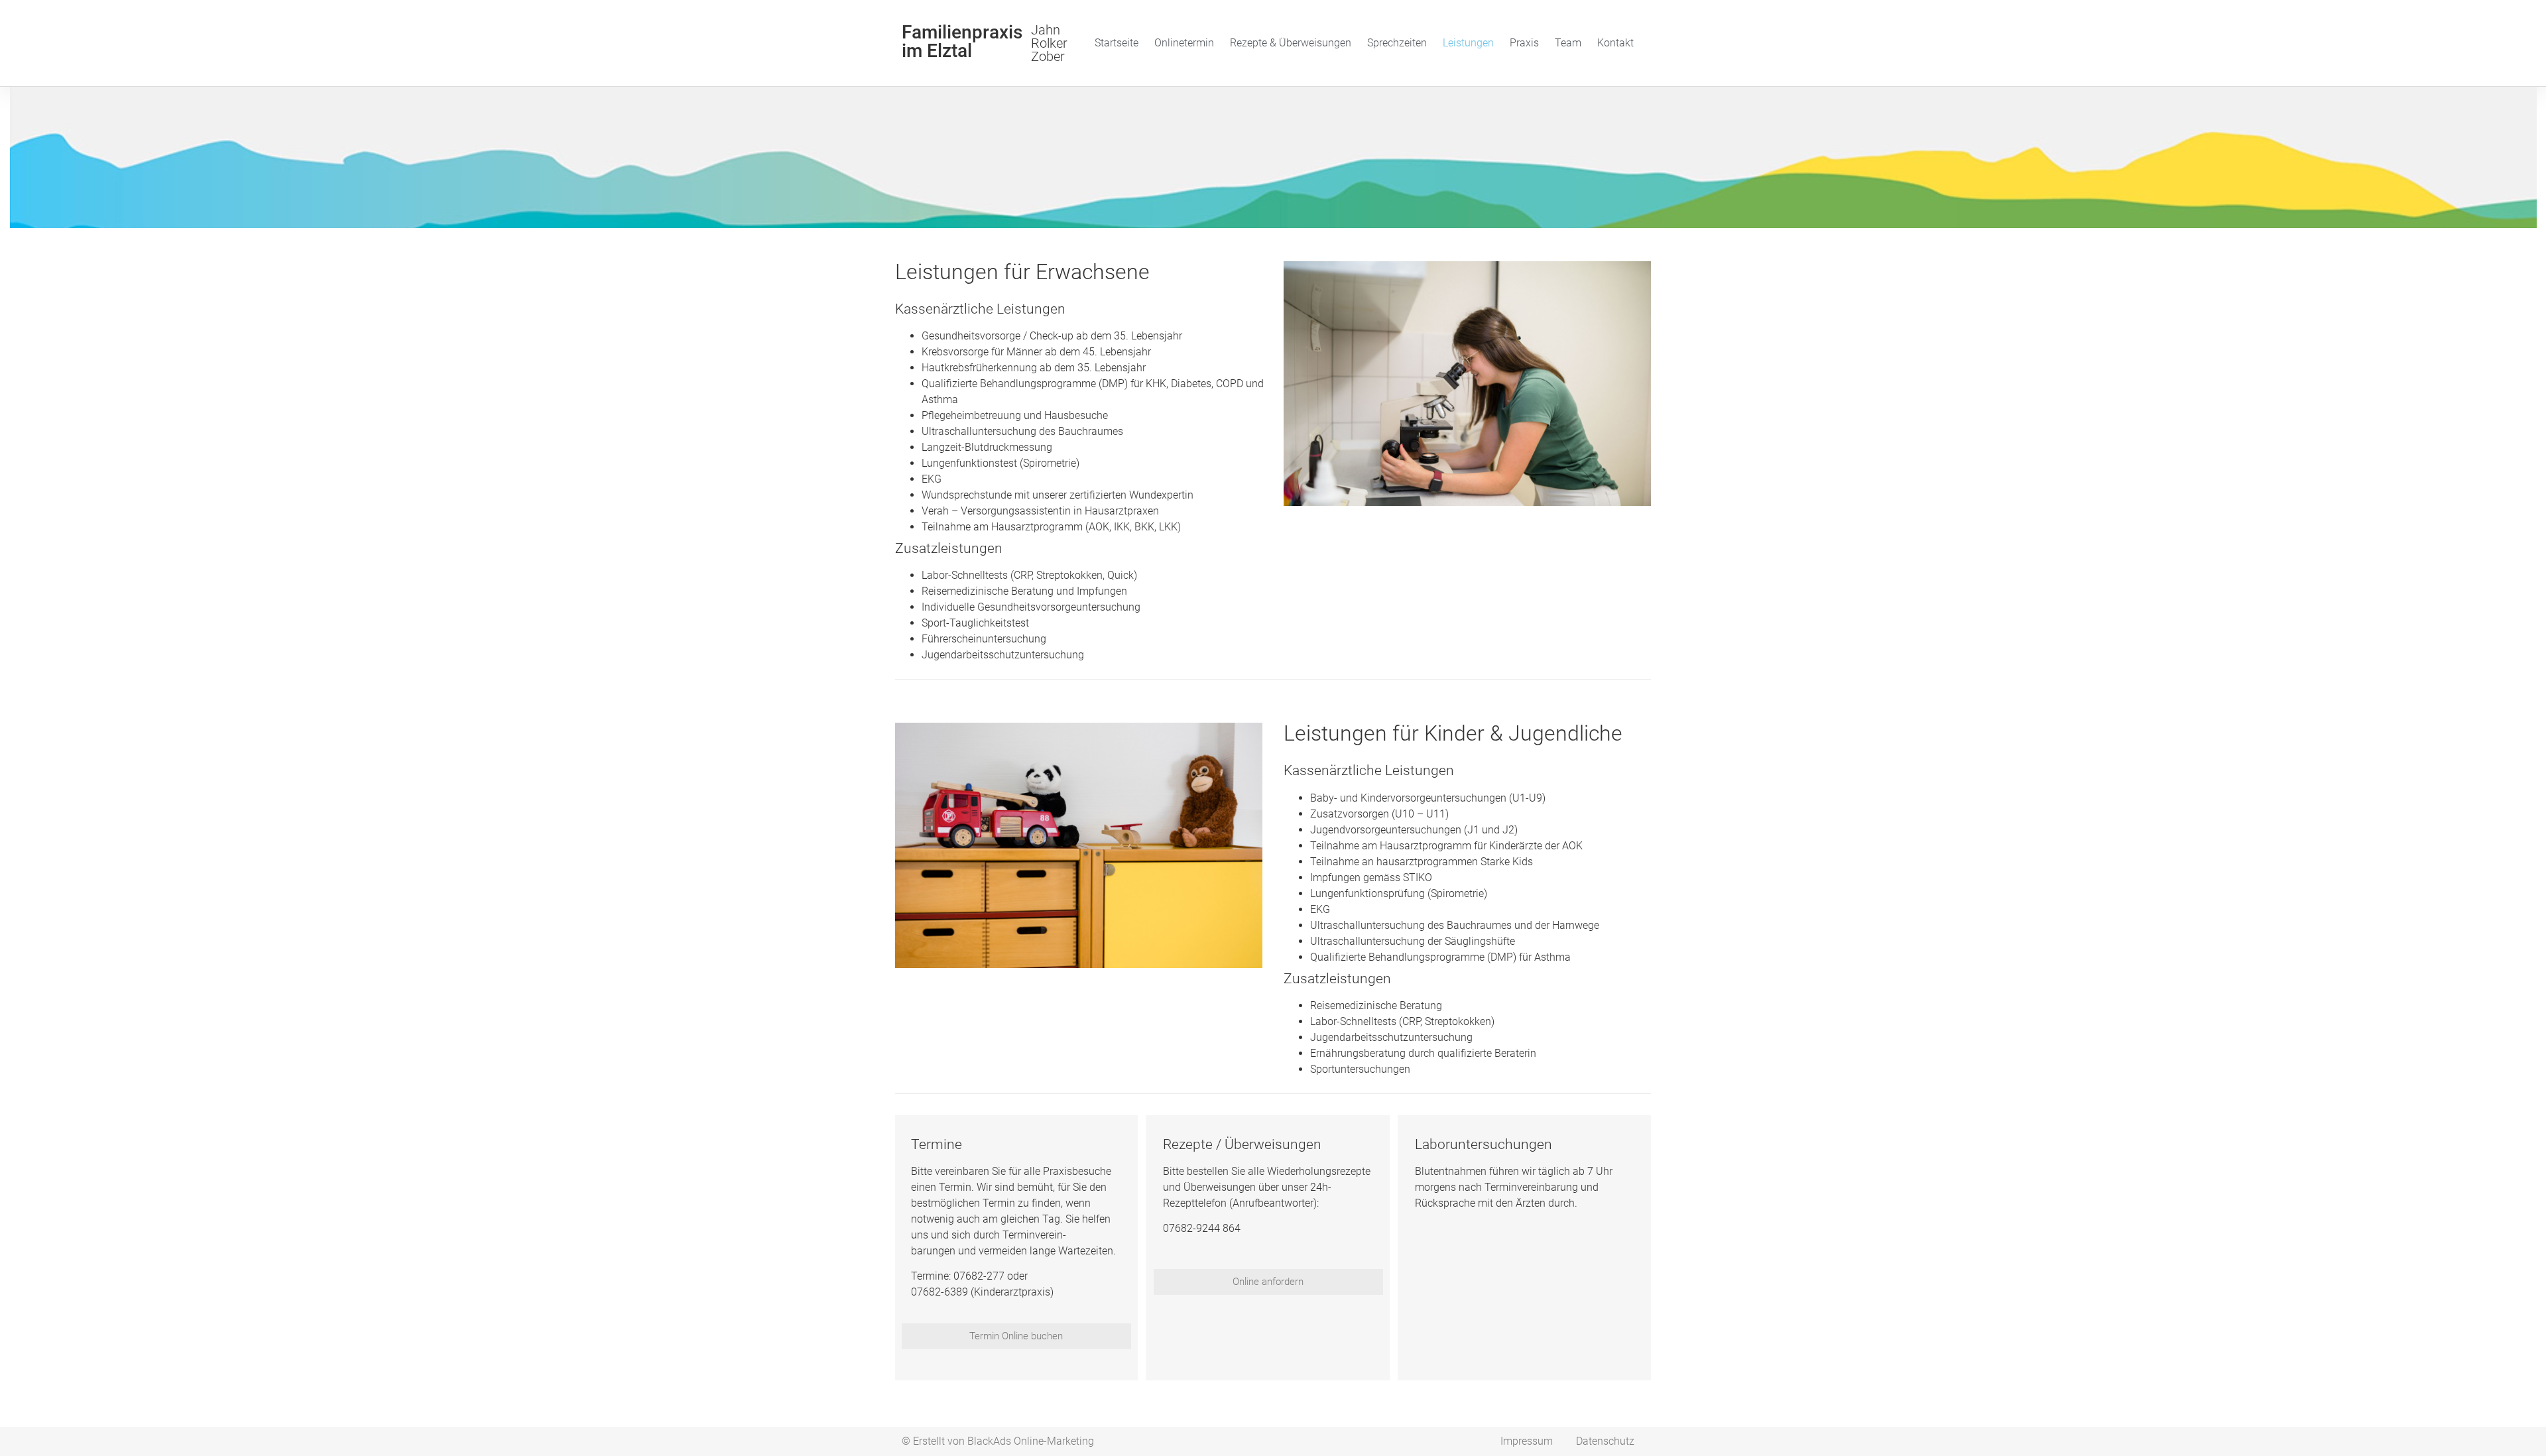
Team (1568, 43)
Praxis (1524, 43)
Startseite (1117, 43)
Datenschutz (1605, 1441)
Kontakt (1615, 43)
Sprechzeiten (1397, 43)
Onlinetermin (1184, 43)
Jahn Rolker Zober (1049, 43)
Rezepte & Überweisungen (1291, 43)
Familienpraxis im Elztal (962, 41)
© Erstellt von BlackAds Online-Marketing (998, 1441)
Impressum (1527, 1441)
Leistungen (1468, 43)
